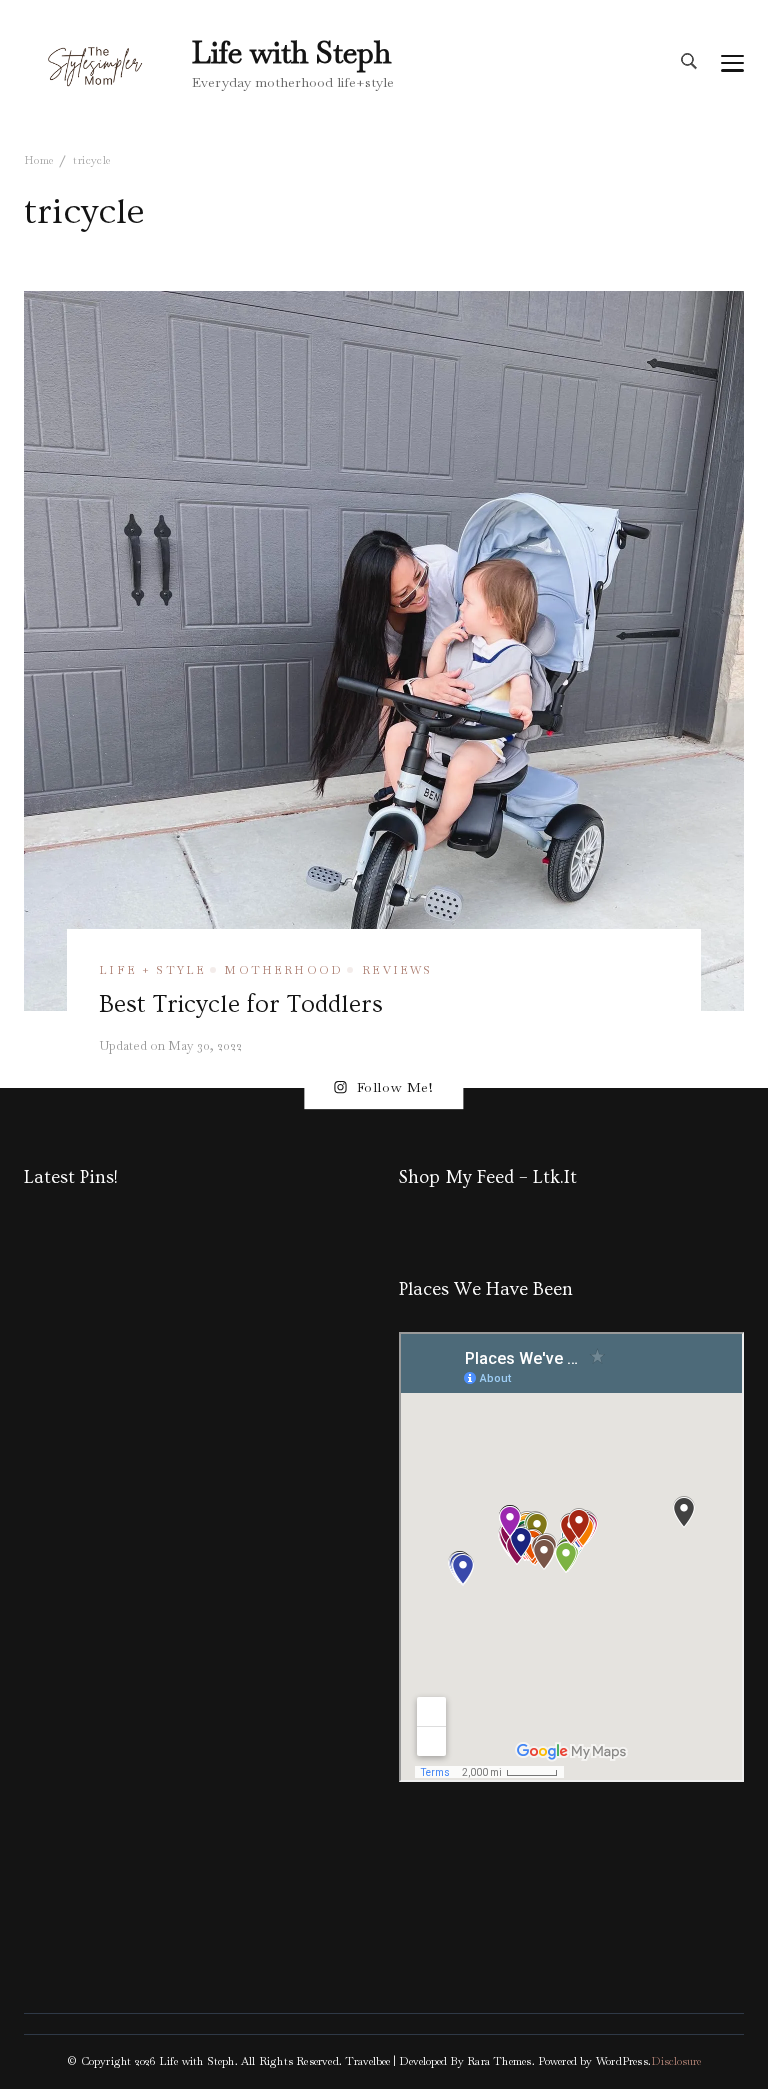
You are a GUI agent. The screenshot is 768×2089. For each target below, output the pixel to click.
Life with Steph (291, 52)
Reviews (397, 970)
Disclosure (676, 2061)
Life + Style (152, 970)
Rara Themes (499, 2061)
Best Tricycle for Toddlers (241, 1004)
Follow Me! (395, 1087)
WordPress (622, 2061)
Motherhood (284, 970)
